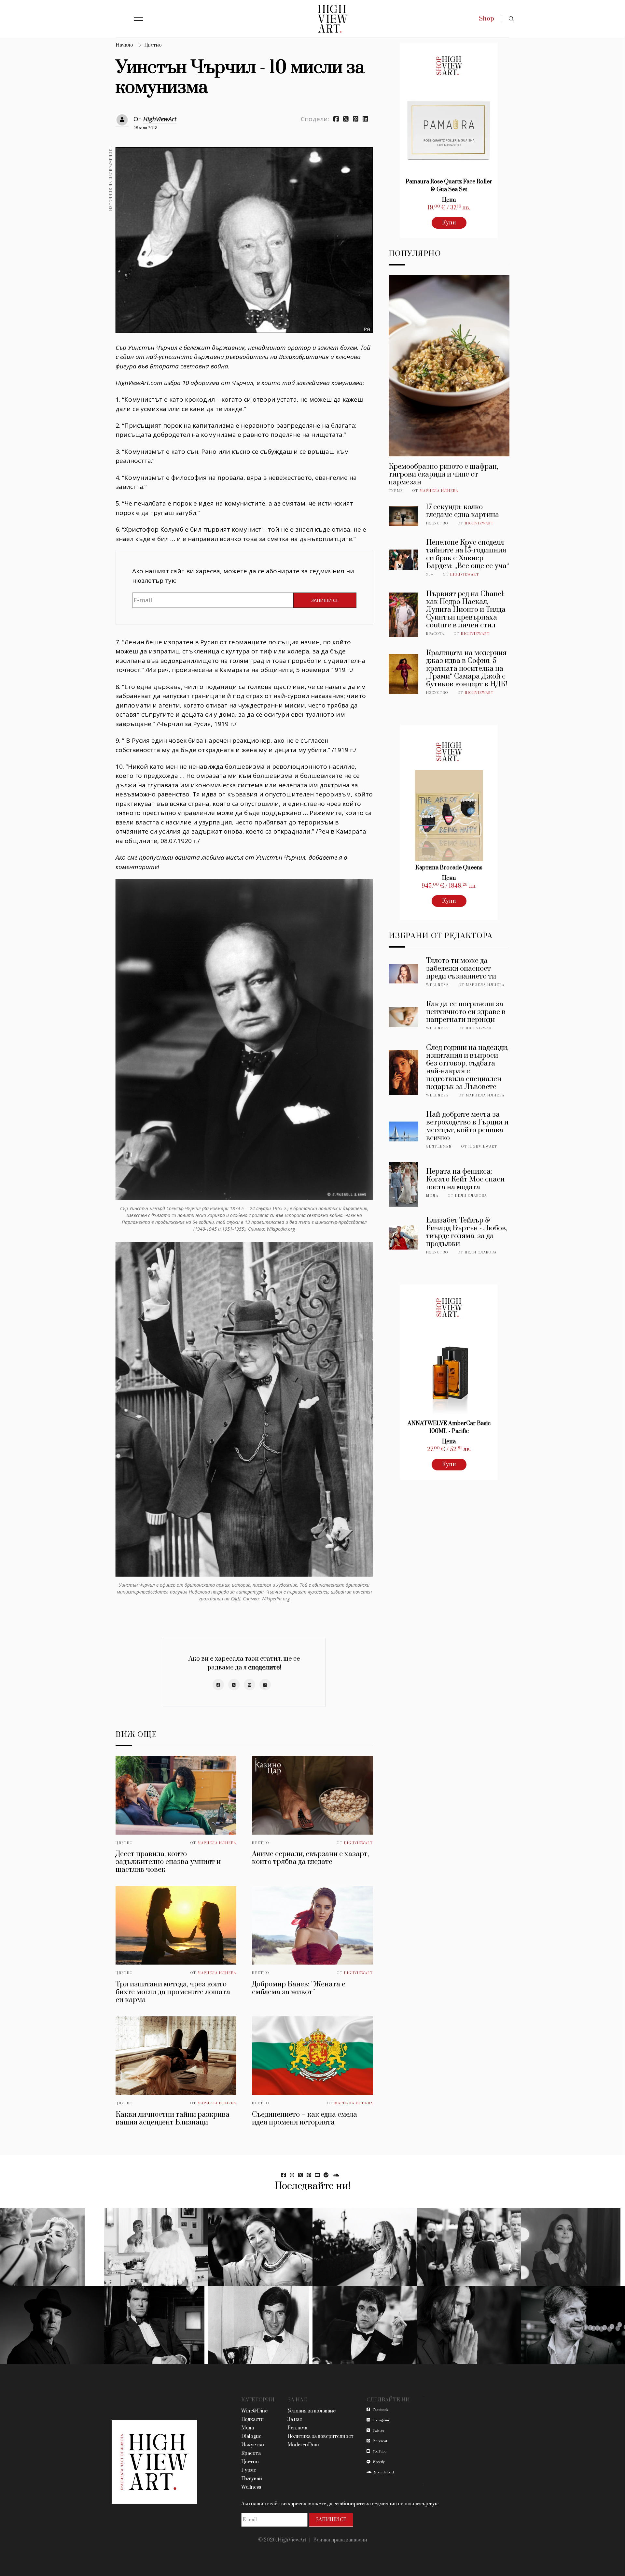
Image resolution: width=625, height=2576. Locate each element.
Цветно (153, 45)
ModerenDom (303, 2445)
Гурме (396, 491)
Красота (435, 634)
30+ (430, 575)
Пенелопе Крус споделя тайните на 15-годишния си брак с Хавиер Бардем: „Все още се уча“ (468, 554)
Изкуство (437, 523)
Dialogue (251, 2436)
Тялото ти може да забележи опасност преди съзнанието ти (461, 969)
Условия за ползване (312, 2411)
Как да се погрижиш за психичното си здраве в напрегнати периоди (466, 1012)
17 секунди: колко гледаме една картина (463, 511)
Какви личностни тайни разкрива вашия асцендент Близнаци (173, 2118)
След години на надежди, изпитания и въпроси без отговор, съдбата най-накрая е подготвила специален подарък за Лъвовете (467, 1067)
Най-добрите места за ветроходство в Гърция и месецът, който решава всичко (467, 1126)
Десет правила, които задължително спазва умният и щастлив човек (168, 1862)
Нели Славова (471, 1196)
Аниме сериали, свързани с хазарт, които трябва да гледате (310, 1858)
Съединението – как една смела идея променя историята (305, 2118)
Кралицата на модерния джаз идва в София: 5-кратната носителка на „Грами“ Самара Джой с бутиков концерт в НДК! (467, 669)
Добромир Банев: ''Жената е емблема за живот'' (299, 1988)
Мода (432, 1196)
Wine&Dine (254, 2411)
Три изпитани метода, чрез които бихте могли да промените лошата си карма (173, 1992)
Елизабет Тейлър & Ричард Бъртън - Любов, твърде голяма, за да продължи (467, 1232)
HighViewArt (160, 119)
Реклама (297, 2428)
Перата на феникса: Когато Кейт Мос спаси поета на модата (465, 1179)
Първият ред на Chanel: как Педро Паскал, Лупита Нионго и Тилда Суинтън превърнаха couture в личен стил (466, 610)
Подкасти (252, 2419)
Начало (124, 45)
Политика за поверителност (320, 2436)
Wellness (438, 985)
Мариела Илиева (217, 1843)
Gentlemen (439, 1147)
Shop (486, 19)
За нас (295, 2419)
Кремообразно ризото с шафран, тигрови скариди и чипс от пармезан (443, 474)
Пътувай (252, 2479)
